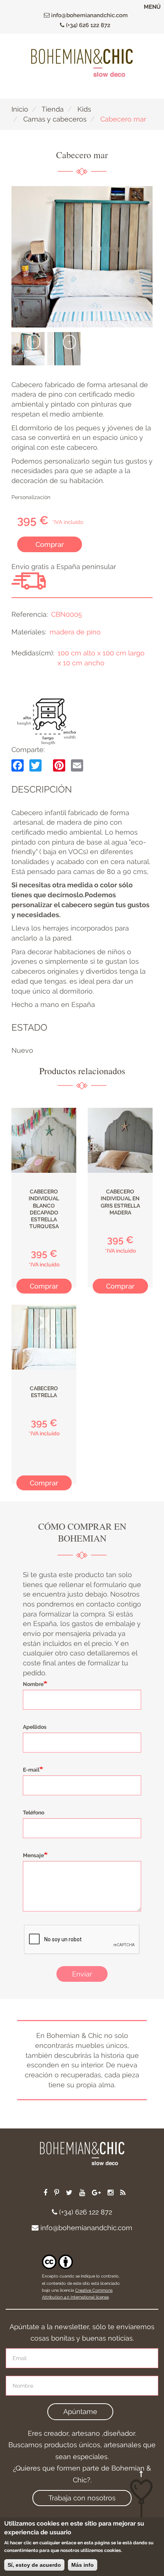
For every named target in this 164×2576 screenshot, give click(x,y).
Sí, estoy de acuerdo (34, 2565)
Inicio (20, 109)
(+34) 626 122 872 (87, 25)
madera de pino (75, 632)
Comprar (50, 544)
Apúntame (80, 2411)
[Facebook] (18, 765)
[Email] (77, 765)
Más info (83, 2565)
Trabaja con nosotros (82, 2498)
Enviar (82, 1974)
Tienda (53, 109)
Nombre (33, 1684)
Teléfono (34, 1812)
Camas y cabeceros (55, 119)
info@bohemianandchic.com (89, 15)
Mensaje (33, 1855)
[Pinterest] (59, 765)
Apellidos (35, 1727)
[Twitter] (35, 765)
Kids (84, 109)
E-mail (31, 1770)
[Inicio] (82, 63)
